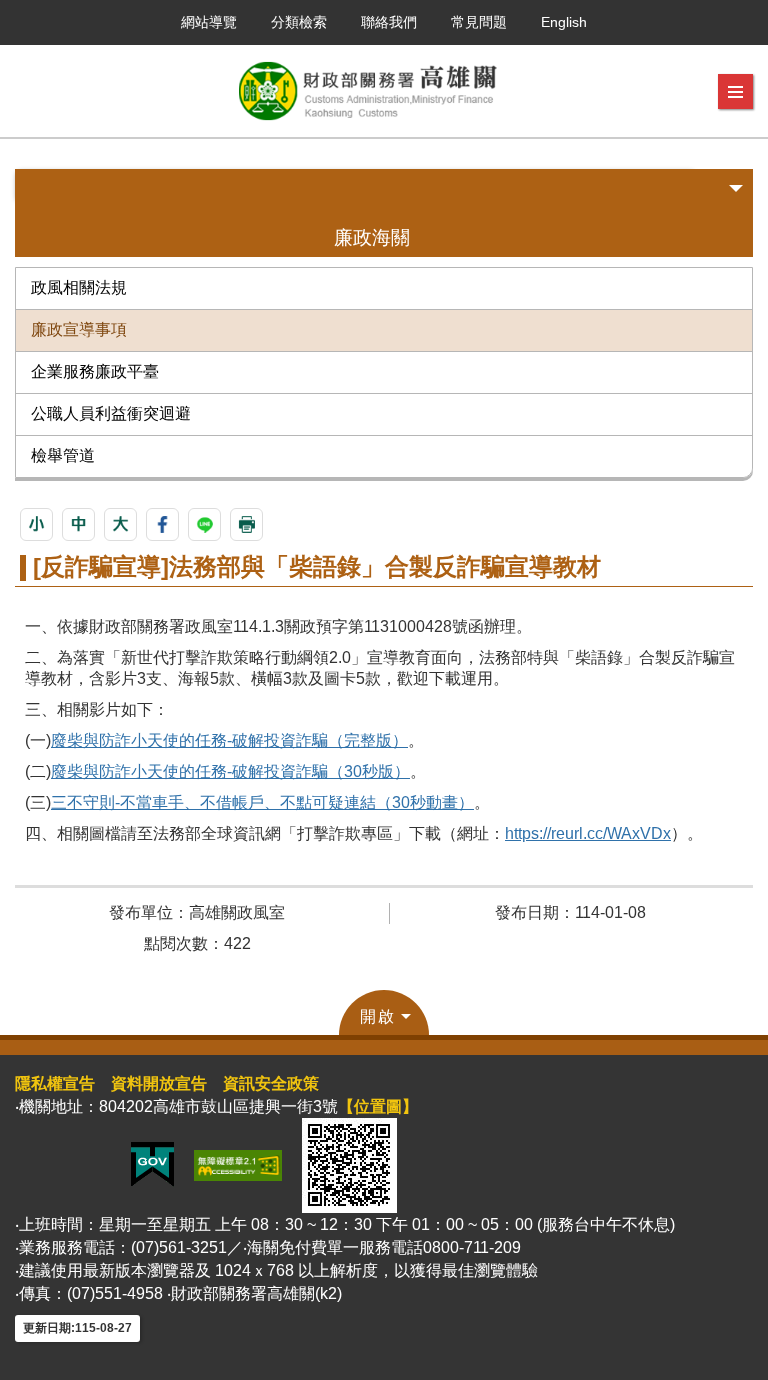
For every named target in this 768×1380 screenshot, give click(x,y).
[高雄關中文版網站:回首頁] (367, 91)
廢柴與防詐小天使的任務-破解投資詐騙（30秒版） (230, 771)
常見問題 (479, 22)
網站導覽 (209, 22)
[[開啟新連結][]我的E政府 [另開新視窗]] (152, 1163)
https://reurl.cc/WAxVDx (588, 833)
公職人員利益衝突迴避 (111, 413)
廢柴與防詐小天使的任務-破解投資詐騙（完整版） (229, 740)
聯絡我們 (389, 22)
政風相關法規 (79, 287)
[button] (735, 92)
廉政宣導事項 (79, 329)
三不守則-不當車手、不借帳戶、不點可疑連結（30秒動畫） (262, 802)
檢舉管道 (63, 455)
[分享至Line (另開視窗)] (204, 524)
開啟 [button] (378, 1016)
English (564, 22)
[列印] (246, 524)
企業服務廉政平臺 (95, 371)
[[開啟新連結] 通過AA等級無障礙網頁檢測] (238, 1163)
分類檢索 (299, 22)
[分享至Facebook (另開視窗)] (162, 524)
